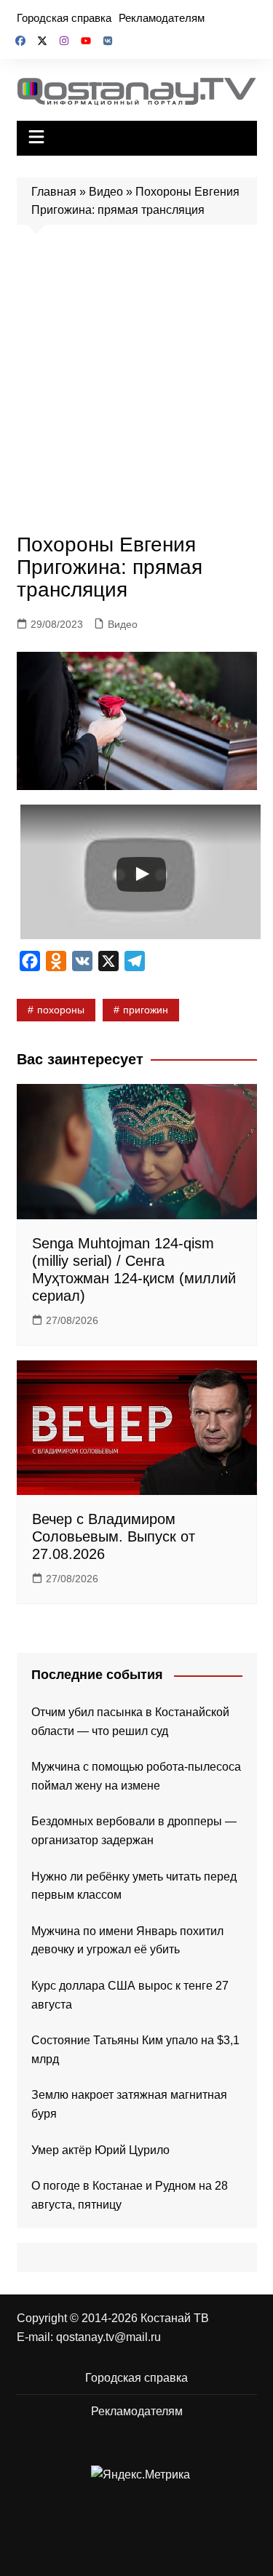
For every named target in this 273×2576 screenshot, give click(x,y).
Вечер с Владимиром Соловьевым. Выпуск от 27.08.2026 (114, 1536)
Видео (106, 192)
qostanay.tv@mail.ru (108, 2337)
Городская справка (64, 18)
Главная (54, 192)
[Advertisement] (136, 383)
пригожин (146, 1010)
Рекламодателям (162, 18)
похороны (61, 1010)
